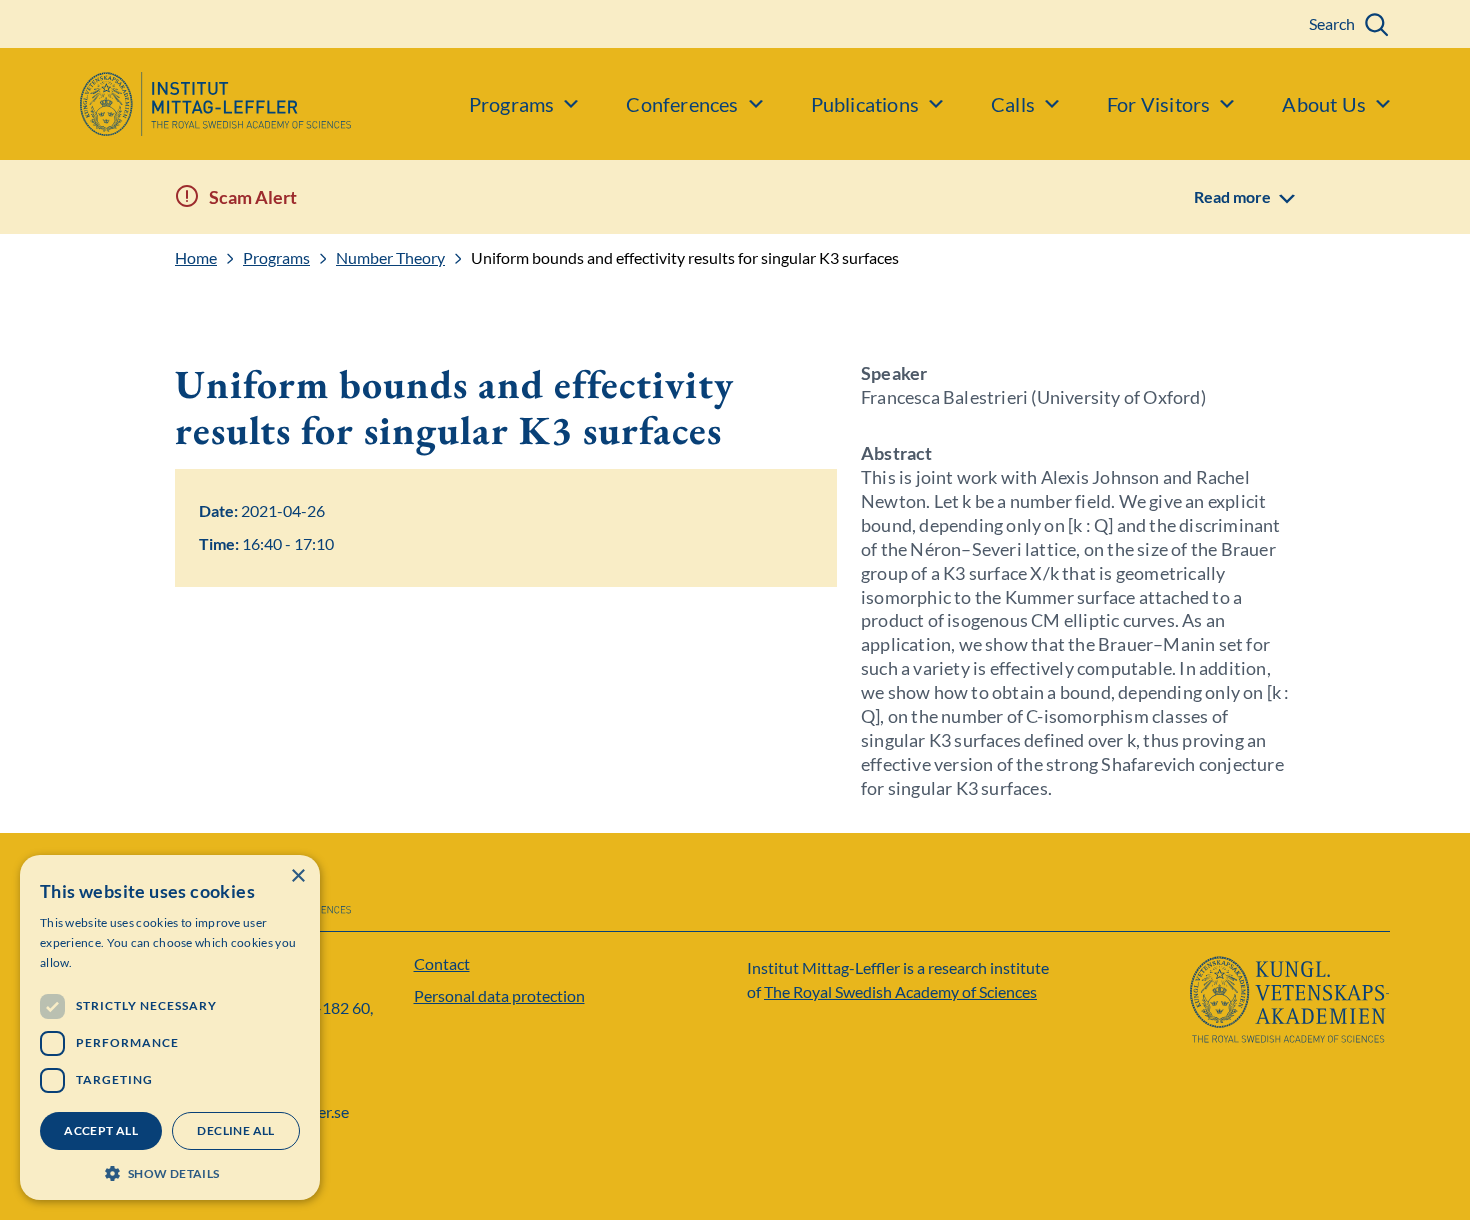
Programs (276, 258)
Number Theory (390, 258)
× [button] (297, 876)
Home (196, 258)
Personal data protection (499, 995)
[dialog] (170, 1027)
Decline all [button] (235, 1130)
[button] (170, 1171)
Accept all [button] (101, 1130)
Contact (442, 963)
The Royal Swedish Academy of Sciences (900, 991)
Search (1332, 23)
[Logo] (175, 104)
